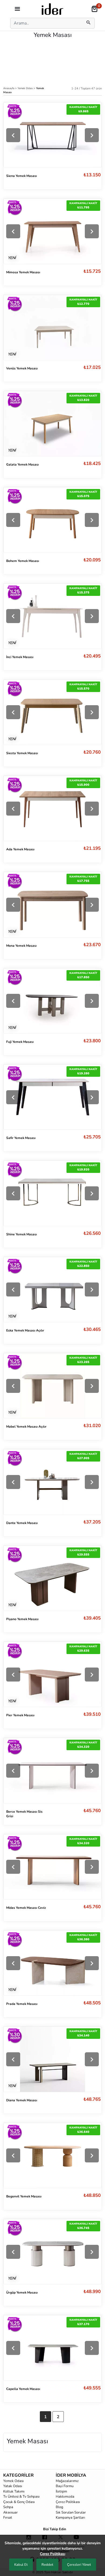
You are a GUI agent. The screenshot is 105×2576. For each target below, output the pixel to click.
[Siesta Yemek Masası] (52, 712)
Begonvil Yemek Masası (24, 2196)
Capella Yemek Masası (23, 2389)
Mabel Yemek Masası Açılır (26, 1427)
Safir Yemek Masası (21, 1138)
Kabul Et (21, 2565)
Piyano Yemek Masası (22, 1619)
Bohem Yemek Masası (23, 561)
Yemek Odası (26, 88)
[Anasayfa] (52, 9)
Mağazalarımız (67, 2481)
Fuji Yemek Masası (20, 1042)
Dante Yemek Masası (22, 1523)
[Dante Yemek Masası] (52, 1482)
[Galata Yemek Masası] (52, 423)
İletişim (61, 2491)
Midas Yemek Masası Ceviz (26, 1908)
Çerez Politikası (68, 2502)
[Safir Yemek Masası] (52, 1097)
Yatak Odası (13, 2486)
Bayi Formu (65, 2486)
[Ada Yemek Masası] (52, 808)
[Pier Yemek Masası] (52, 1674)
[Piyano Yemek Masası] (52, 1578)
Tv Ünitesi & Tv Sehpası (21, 2497)
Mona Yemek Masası (21, 946)
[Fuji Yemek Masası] (52, 1001)
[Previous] (13, 135)
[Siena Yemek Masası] (52, 135)
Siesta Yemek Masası (22, 753)
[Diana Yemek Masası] (52, 2059)
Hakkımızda (65, 2497)
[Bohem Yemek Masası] (52, 520)
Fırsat (8, 2518)
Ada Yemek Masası (20, 849)
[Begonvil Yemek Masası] (52, 2156)
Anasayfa (9, 88)
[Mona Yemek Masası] (52, 905)
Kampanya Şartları (70, 2518)
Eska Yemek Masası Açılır (25, 1330)
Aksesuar (10, 2512)
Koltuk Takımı (14, 2491)
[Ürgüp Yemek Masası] (52, 2252)
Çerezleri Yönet (79, 2565)
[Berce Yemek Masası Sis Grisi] (52, 1771)
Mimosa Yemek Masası (23, 272)
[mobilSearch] (89, 23)
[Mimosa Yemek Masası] (52, 231)
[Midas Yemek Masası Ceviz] (52, 1867)
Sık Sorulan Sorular (71, 2512)
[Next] (92, 135)
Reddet (47, 2565)
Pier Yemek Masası (20, 1715)
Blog (59, 2507)
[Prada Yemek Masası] (52, 1963)
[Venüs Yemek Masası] (52, 327)
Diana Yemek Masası (22, 2100)
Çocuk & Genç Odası (19, 2502)
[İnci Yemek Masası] (52, 616)
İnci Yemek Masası (20, 657)
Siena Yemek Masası (22, 176)
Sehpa (8, 2507)
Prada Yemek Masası (22, 2004)
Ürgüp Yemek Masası (22, 2292)
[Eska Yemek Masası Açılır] (52, 1290)
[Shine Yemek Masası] (52, 1193)
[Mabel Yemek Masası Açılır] (52, 1386)
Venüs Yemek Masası (22, 368)
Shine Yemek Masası (22, 1234)
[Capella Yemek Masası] (52, 2348)
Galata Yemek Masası (22, 464)
